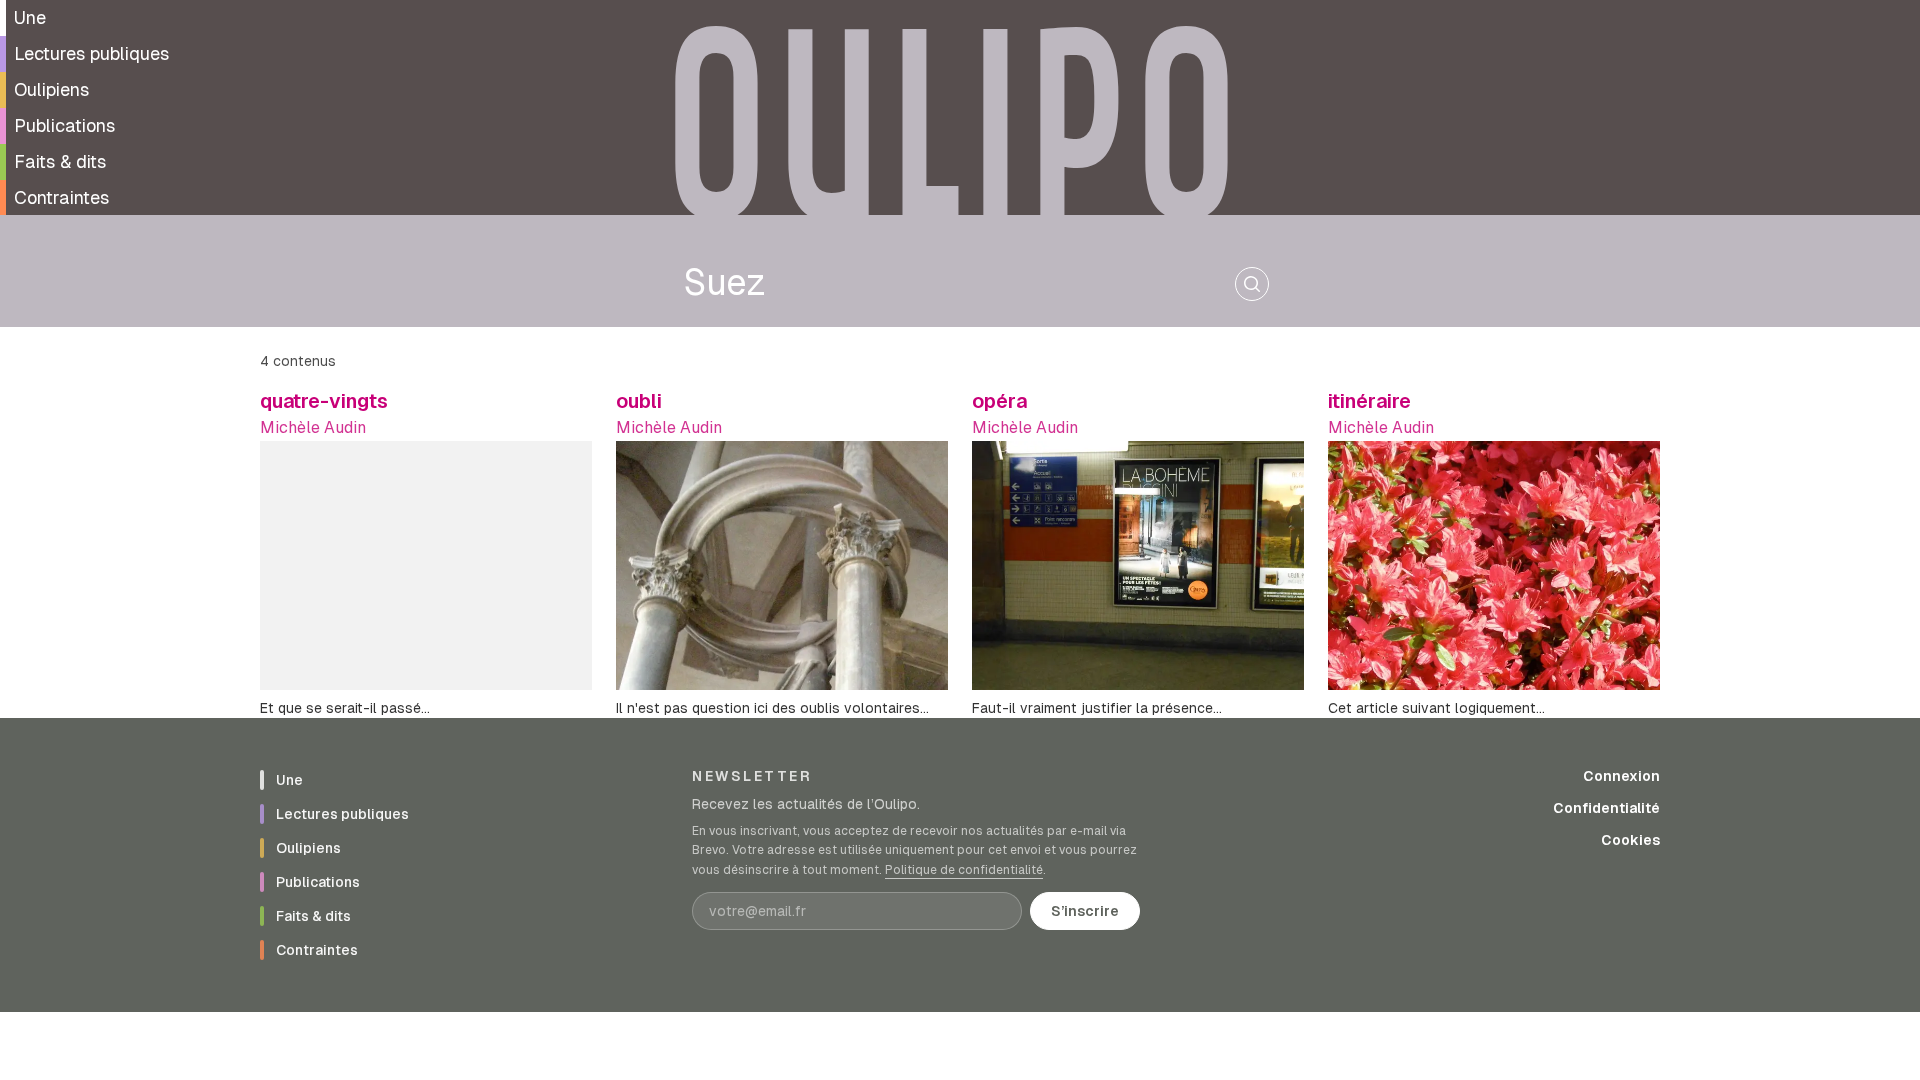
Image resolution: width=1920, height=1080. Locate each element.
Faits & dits (60, 161)
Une (30, 17)
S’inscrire (1085, 911)
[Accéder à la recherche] (1252, 284)
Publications (64, 125)
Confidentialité (1606, 808)
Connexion (1621, 776)
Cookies (1630, 840)
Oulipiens (51, 89)
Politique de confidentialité (964, 870)
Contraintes (61, 197)
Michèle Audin (313, 427)
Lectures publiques (91, 53)
